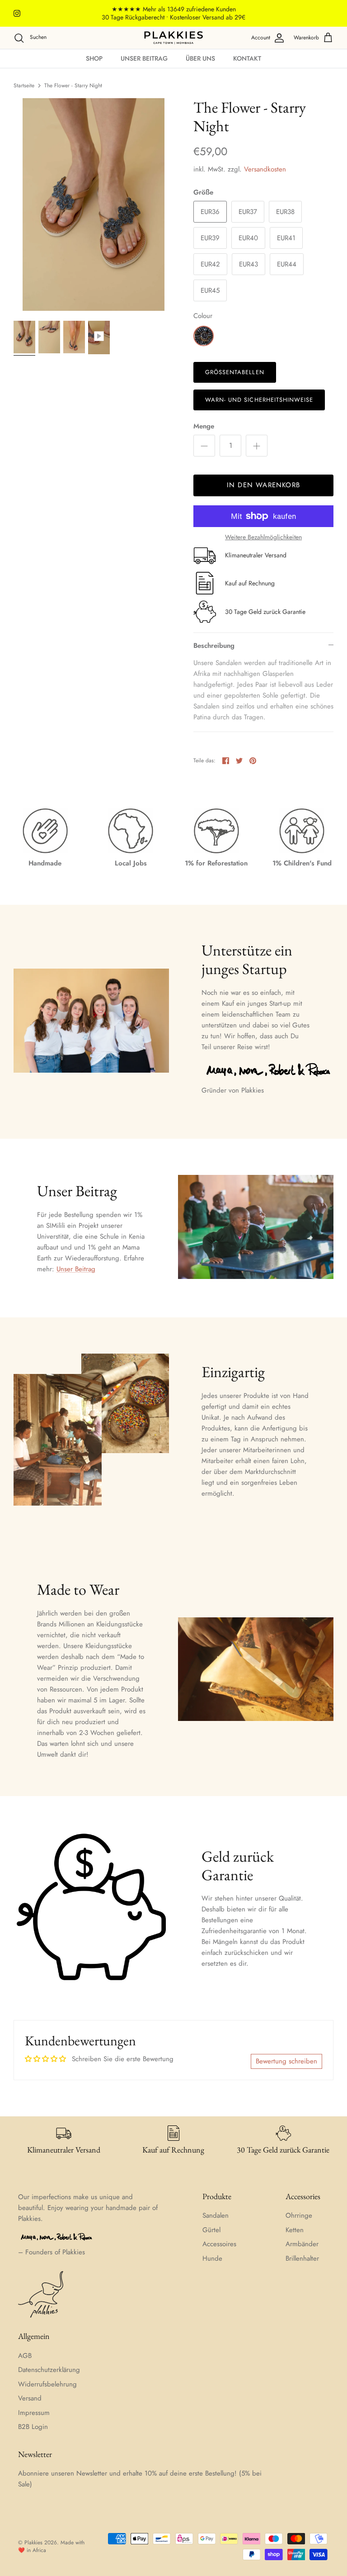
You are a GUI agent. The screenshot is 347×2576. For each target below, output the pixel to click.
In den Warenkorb (263, 485)
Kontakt (247, 58)
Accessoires (219, 2244)
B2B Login (33, 2427)
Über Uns (200, 58)
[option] (94, 204)
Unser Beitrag (144, 58)
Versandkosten (265, 169)
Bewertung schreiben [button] (286, 2061)
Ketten (295, 2230)
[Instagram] (17, 13)
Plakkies (33, 2543)
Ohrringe (299, 2215)
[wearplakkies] (173, 38)
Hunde (212, 2258)
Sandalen (216, 2215)
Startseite (24, 86)
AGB (25, 2356)
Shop (94, 58)
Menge (204, 426)
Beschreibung (214, 646)
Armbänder (302, 2244)
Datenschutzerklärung (49, 2370)
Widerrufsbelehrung (47, 2384)
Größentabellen (235, 372)
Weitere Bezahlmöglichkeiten (263, 537)
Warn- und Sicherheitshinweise (259, 400)
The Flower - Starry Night (73, 86)
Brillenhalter (302, 2258)
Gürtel (211, 2230)
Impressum (34, 2413)
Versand (30, 2398)
